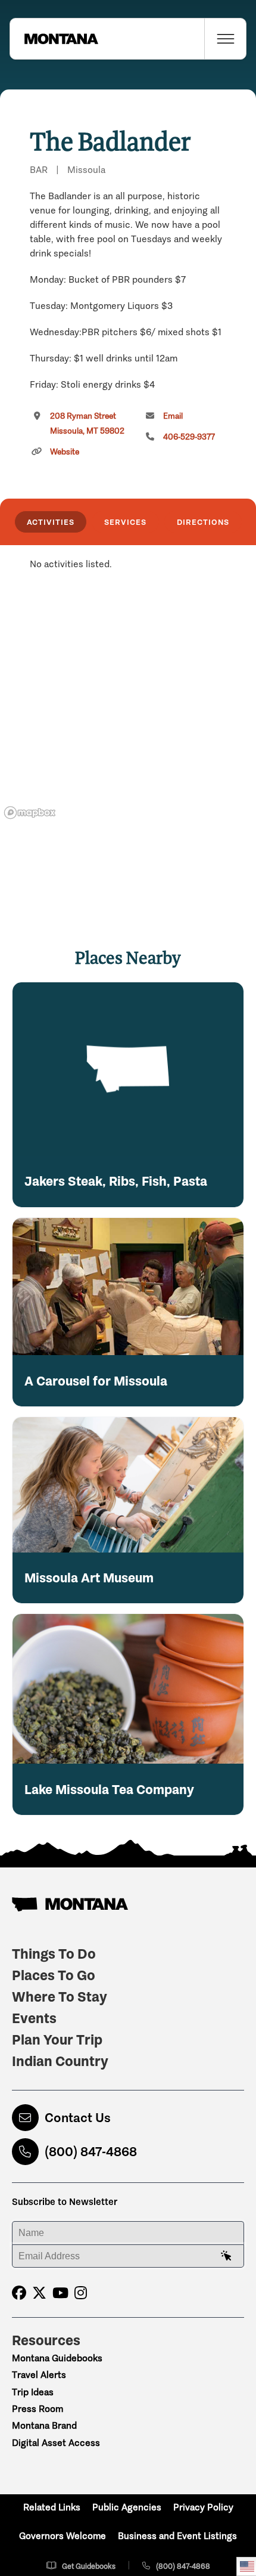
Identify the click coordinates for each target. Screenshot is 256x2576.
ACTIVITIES (51, 522)
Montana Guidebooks (57, 2358)
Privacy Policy (203, 2507)
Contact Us (78, 2118)
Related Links (52, 2507)
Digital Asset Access (56, 2443)
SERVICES (125, 522)
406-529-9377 (189, 437)
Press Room (38, 2409)
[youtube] (60, 2293)
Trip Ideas (33, 2392)
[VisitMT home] (54, 39)
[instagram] (81, 2293)
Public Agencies (127, 2507)
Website (65, 452)
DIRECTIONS (203, 522)
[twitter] (39, 2293)
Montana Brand (44, 2425)
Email (173, 416)
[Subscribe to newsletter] (226, 2256)
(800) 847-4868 (91, 2152)
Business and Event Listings (177, 2536)
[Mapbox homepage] (30, 813)
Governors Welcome (63, 2536)
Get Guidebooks (89, 2566)
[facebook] (19, 2293)
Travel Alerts (39, 2375)
